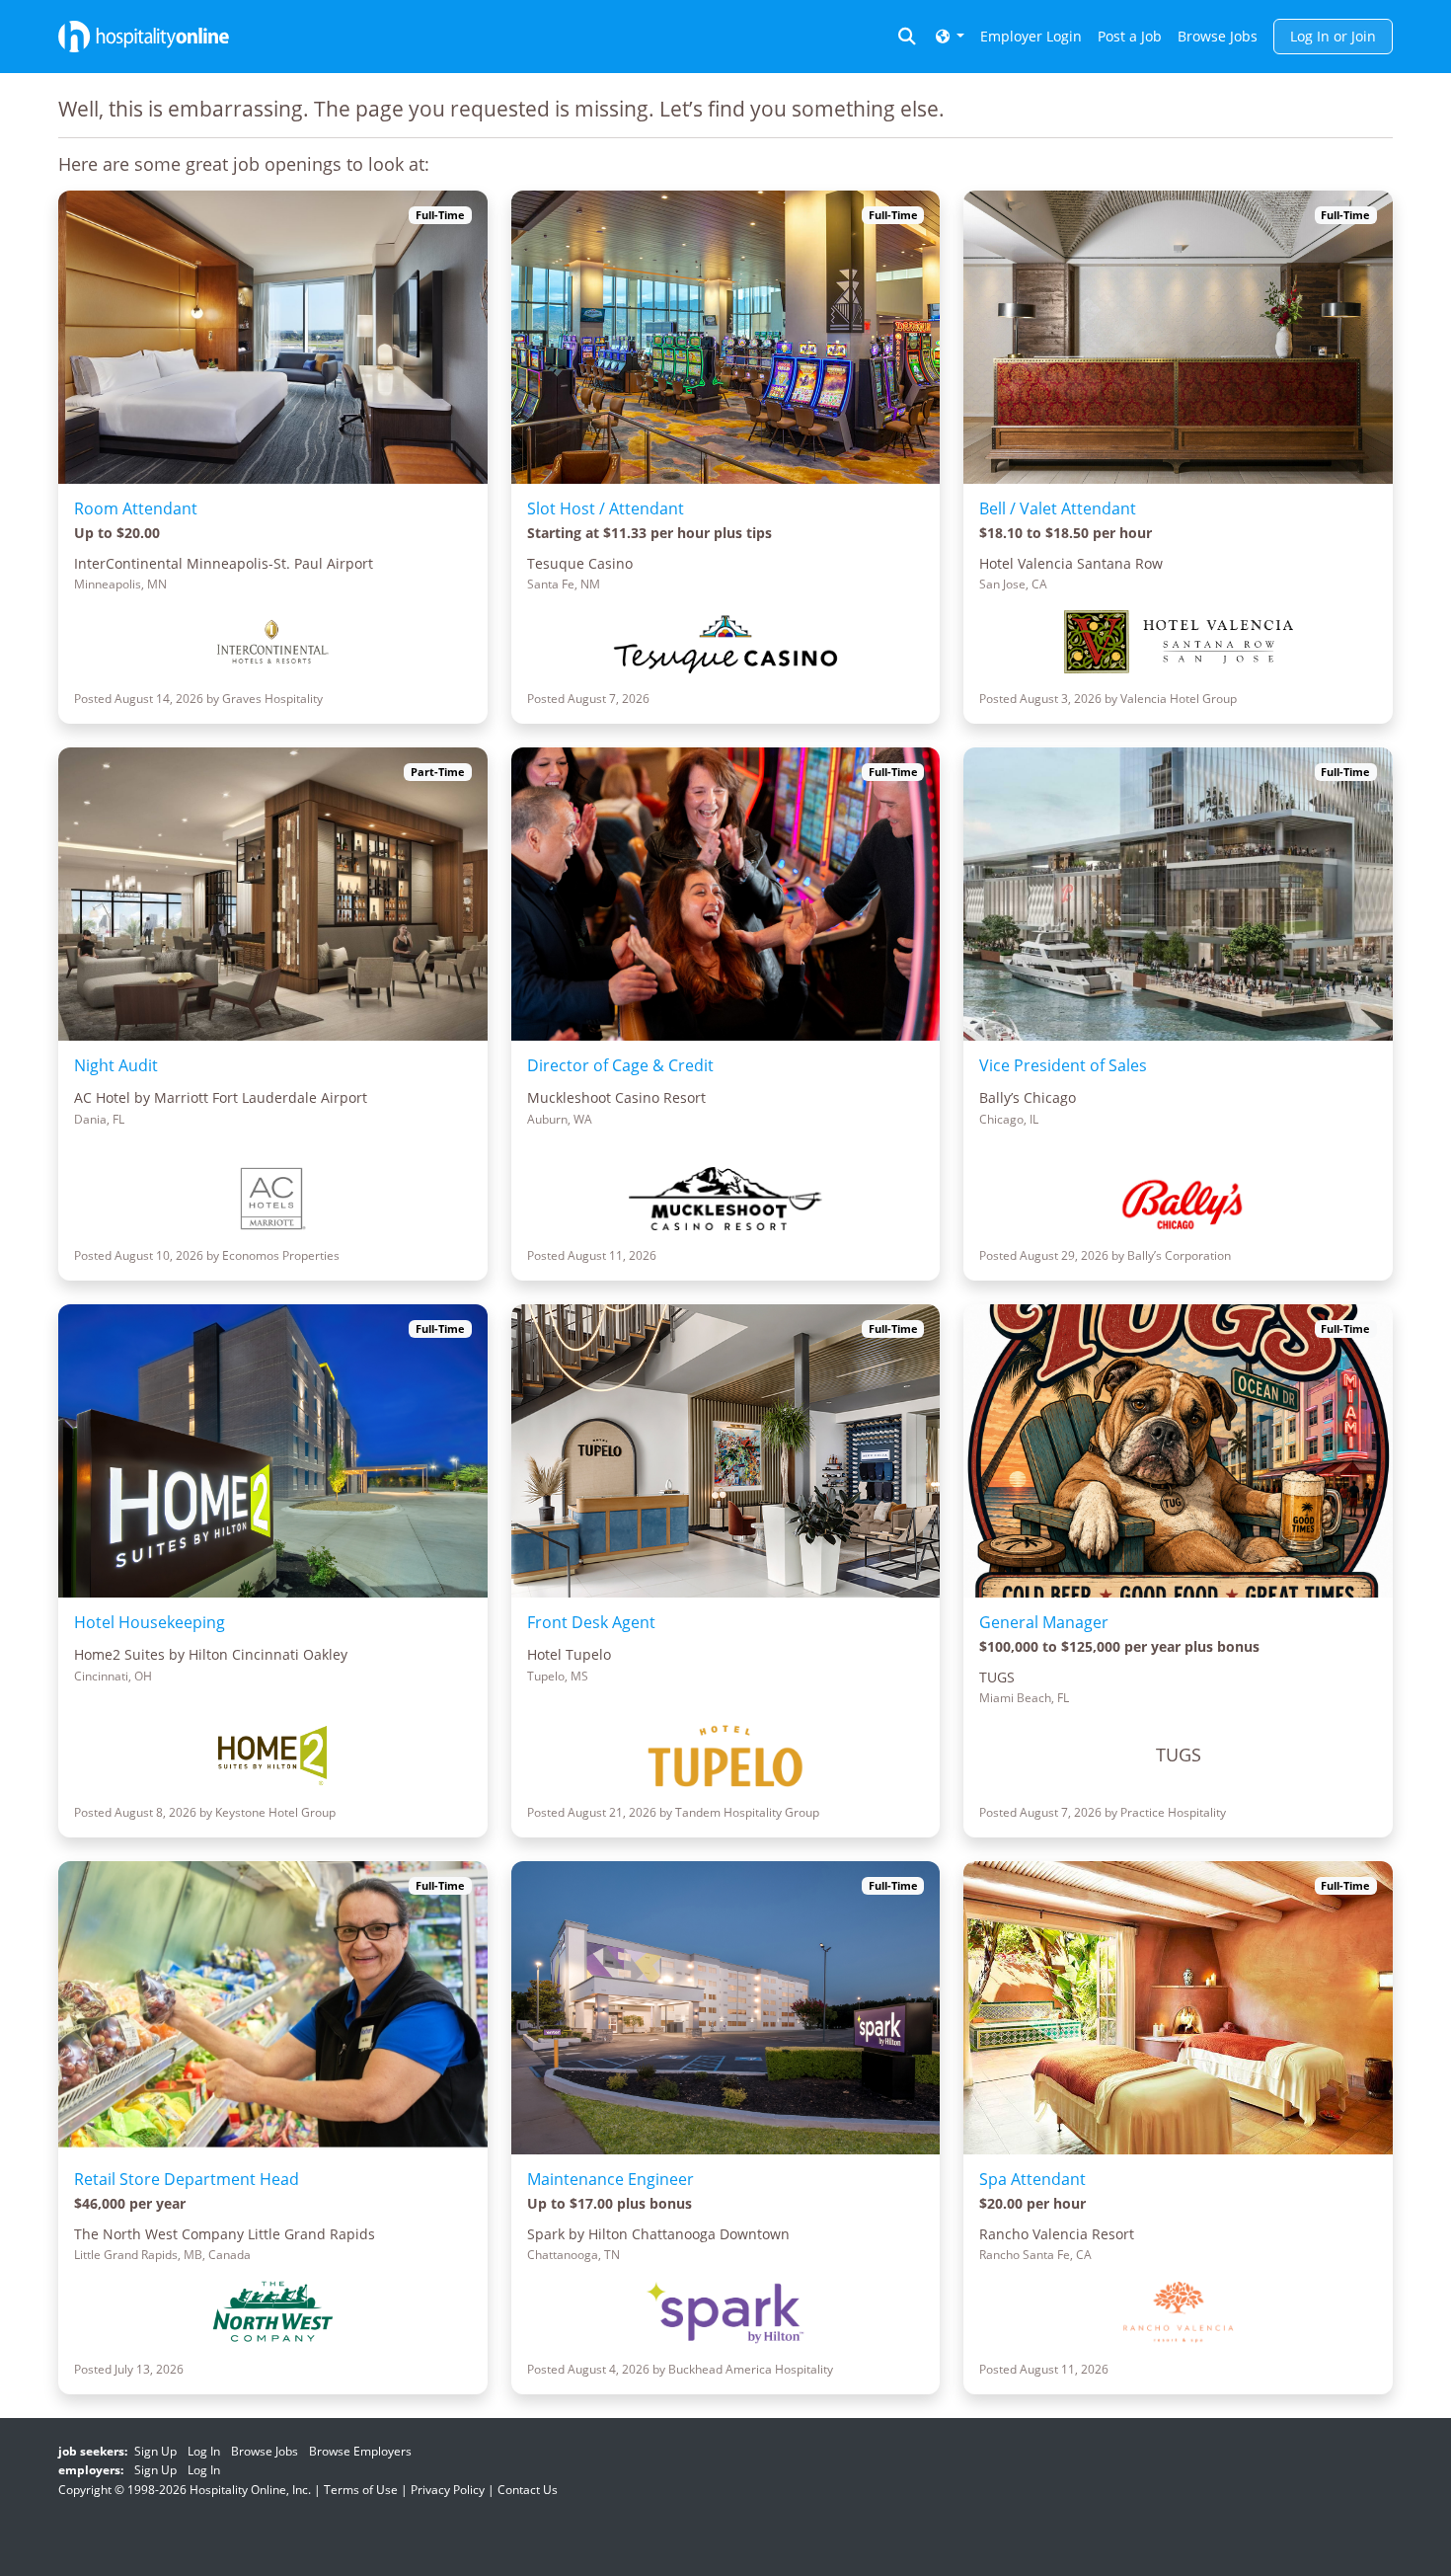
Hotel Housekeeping (150, 1622)
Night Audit (116, 1065)
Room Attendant (136, 508)
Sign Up (155, 2451)
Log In (204, 2451)
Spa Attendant (1032, 2179)
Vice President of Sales (1063, 1065)
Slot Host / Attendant (606, 508)
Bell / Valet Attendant (1058, 508)
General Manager (1044, 1622)
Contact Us (528, 2490)
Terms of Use (361, 2490)
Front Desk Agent (591, 1622)
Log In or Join (1333, 36)
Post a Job (1130, 36)
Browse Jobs (1218, 36)
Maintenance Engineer (611, 2179)
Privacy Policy (448, 2490)
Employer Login (1031, 36)
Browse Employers (360, 2451)
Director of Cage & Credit (620, 1065)
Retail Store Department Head (187, 2179)
